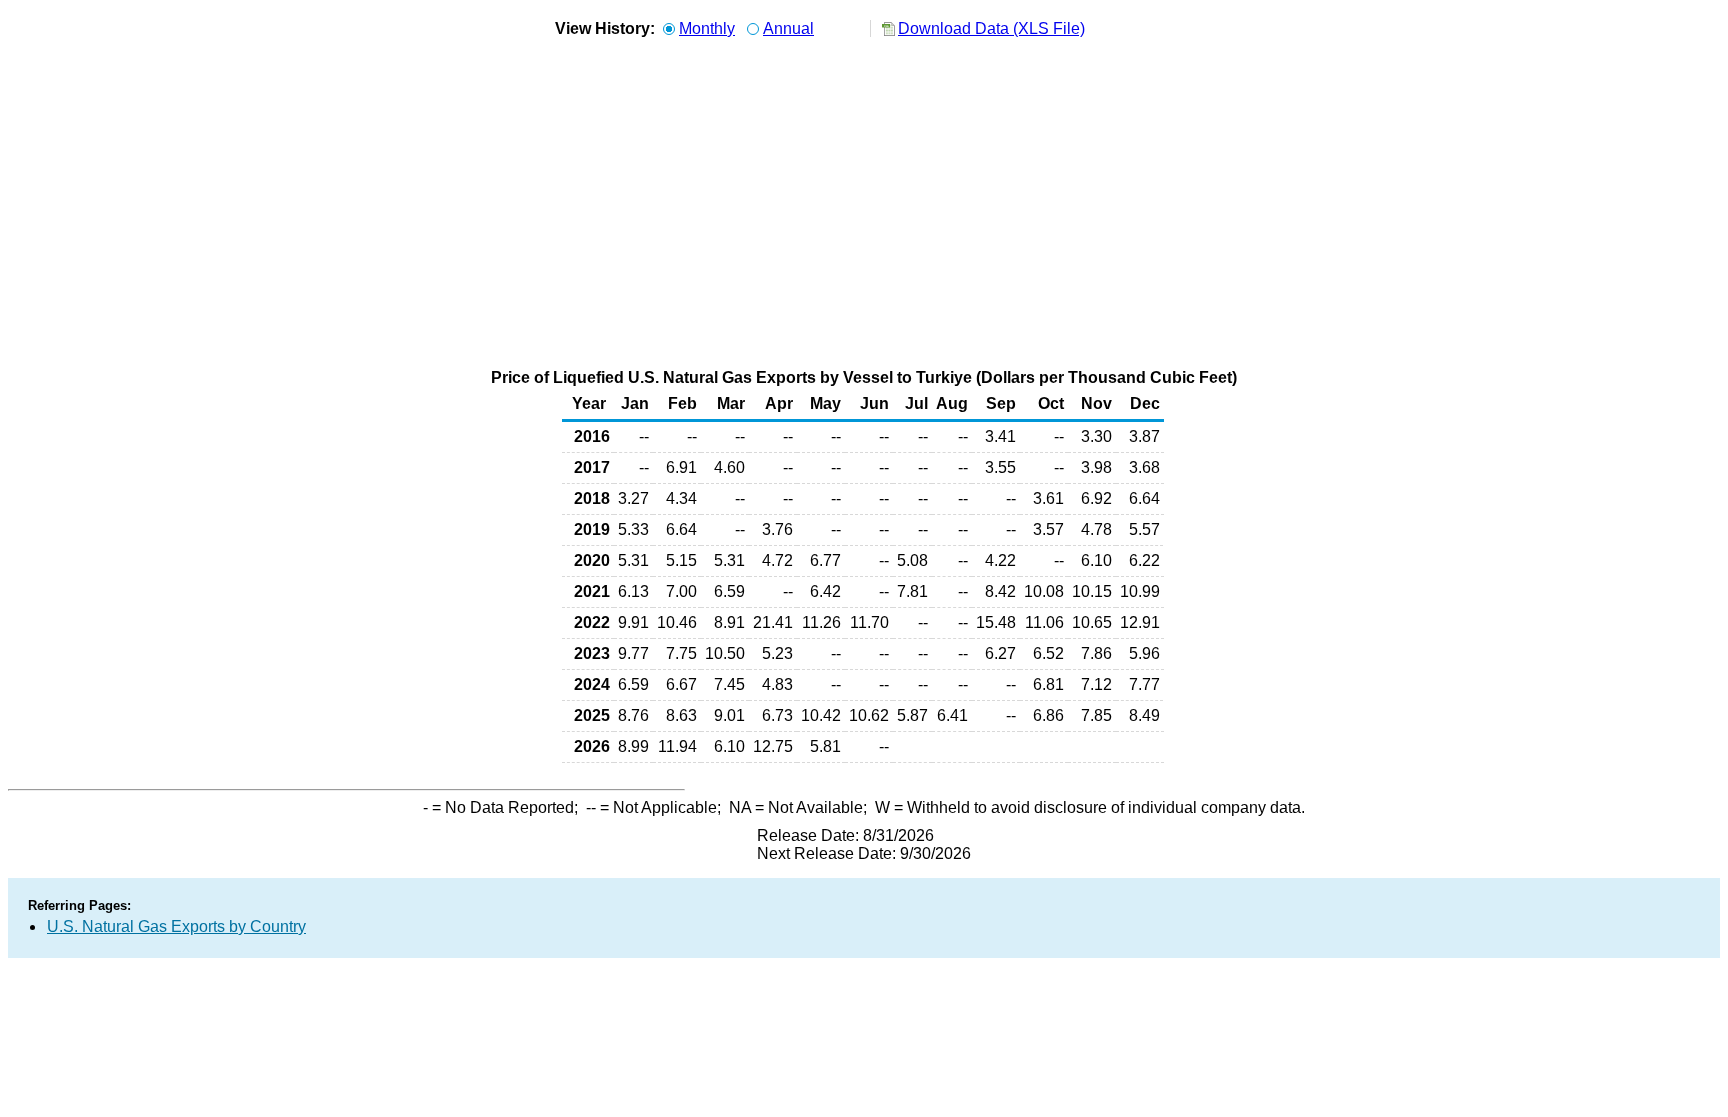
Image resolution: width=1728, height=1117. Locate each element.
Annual (788, 28)
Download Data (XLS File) (991, 28)
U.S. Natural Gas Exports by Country (176, 926)
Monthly (707, 28)
